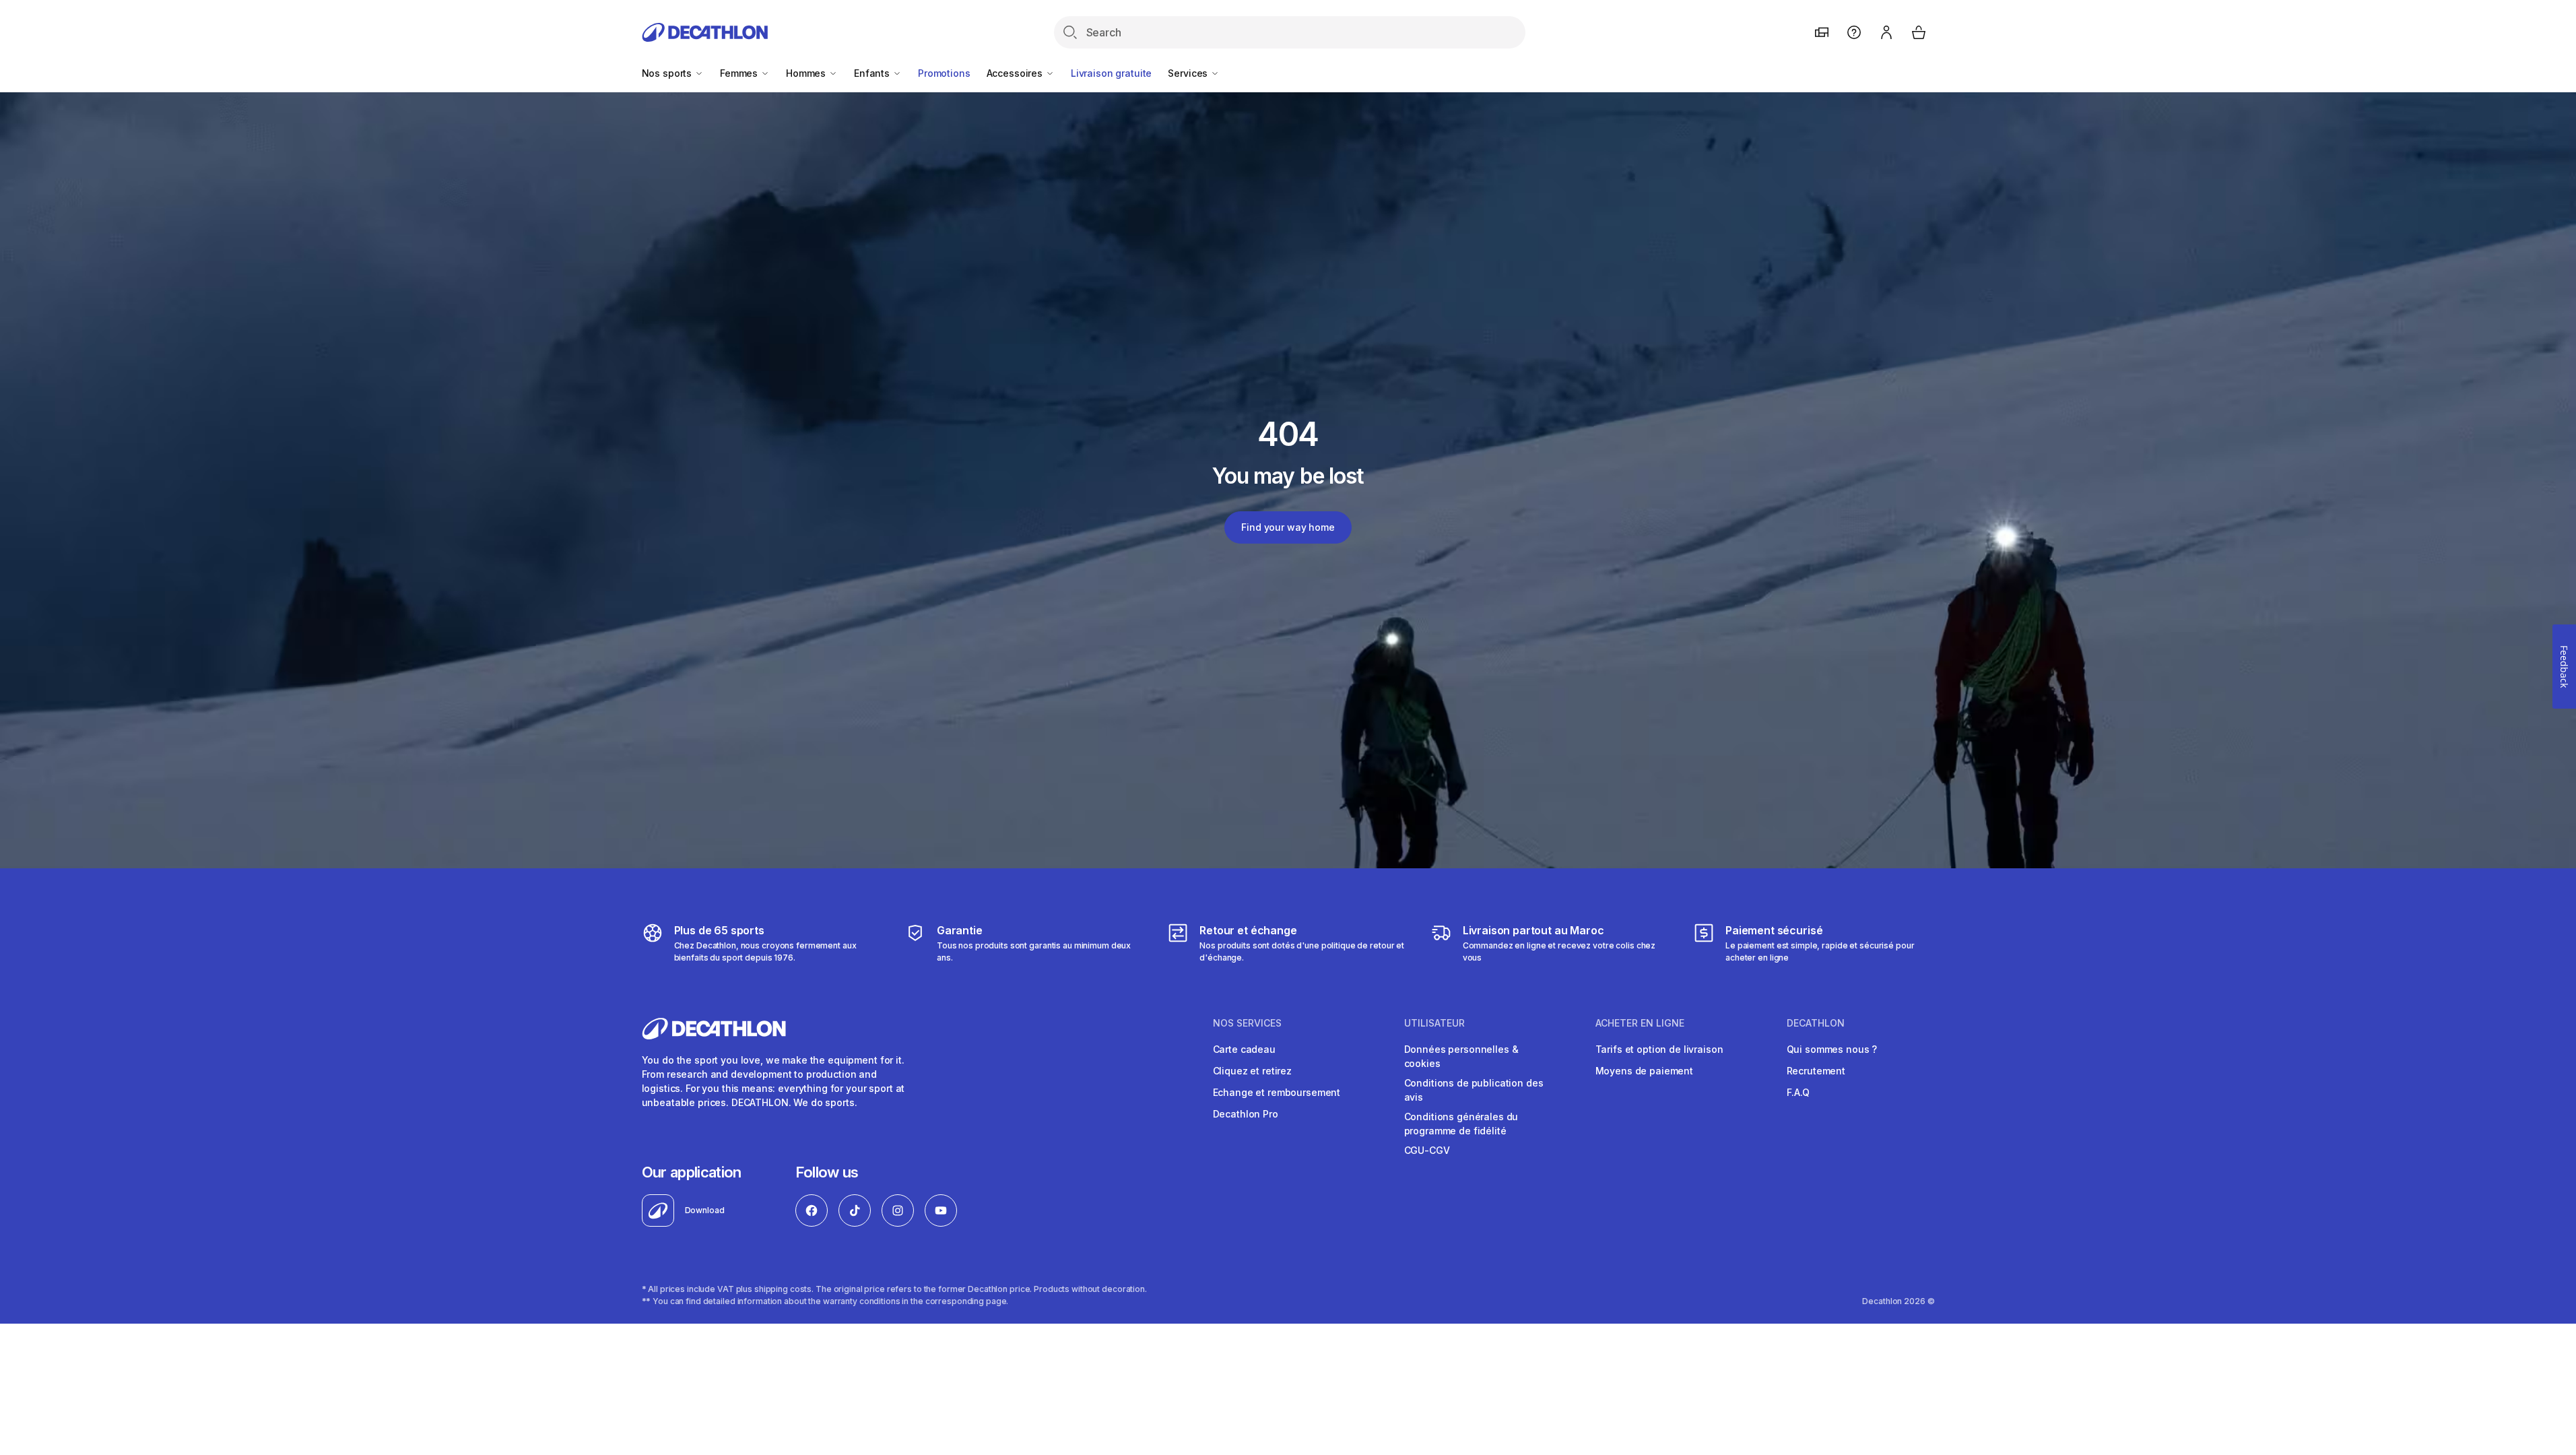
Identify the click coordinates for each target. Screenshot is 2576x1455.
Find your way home (1288, 527)
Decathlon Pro (1246, 1114)
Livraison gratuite (1111, 73)
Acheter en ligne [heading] (1640, 1023)
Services (1189, 73)
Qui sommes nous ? (1832, 1049)
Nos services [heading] (1247, 1023)
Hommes (807, 73)
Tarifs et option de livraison (1659, 1049)
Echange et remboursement (1277, 1092)
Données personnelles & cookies (1461, 1056)
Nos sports (668, 73)
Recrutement (1816, 1071)
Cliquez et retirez (1252, 1071)
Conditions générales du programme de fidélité (1461, 1124)
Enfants (873, 73)
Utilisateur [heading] (1434, 1023)
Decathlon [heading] (1816, 1023)
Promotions (944, 73)
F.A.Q (1798, 1092)
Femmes (740, 73)
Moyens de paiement (1644, 1071)
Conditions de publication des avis (1474, 1090)
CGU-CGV (1427, 1150)
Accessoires (1016, 73)
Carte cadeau (1244, 1049)
